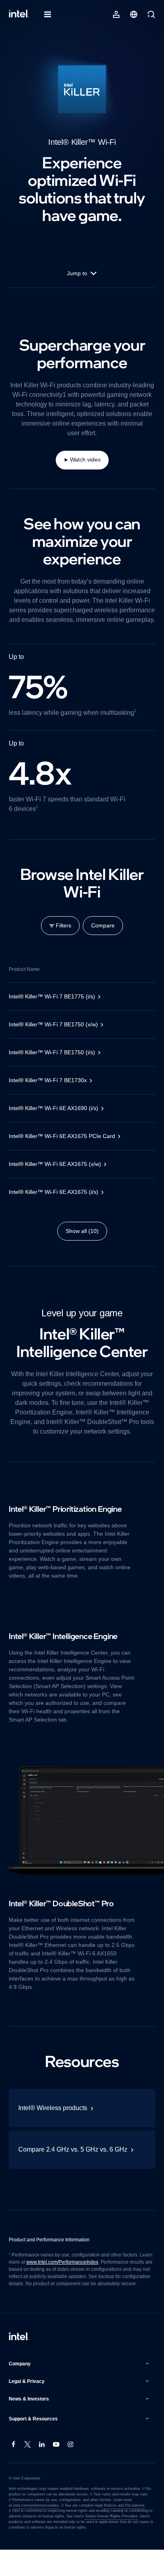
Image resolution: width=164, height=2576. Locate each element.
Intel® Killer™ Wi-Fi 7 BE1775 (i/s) (53, 1006)
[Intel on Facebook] (14, 2471)
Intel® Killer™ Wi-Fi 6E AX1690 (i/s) (56, 1118)
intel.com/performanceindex (36, 2532)
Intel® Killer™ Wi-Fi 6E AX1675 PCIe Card (64, 1146)
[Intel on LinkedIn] (42, 2471)
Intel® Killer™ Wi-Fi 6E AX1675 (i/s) (56, 1201)
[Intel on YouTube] (57, 2471)
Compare (104, 935)
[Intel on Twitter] (28, 2471)
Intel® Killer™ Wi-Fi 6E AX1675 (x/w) (58, 1174)
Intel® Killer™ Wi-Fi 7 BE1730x (49, 1090)
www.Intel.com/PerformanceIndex (65, 2281)
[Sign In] (116, 14)
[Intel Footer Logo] (19, 2363)
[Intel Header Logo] (19, 14)
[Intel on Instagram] (71, 2471)
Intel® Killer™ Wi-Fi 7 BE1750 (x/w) (56, 1034)
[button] (80, 2390)
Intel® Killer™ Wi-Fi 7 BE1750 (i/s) (54, 1062)
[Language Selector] (134, 14)
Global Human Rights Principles (109, 2542)
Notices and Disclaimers (123, 2532)
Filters (62, 935)
